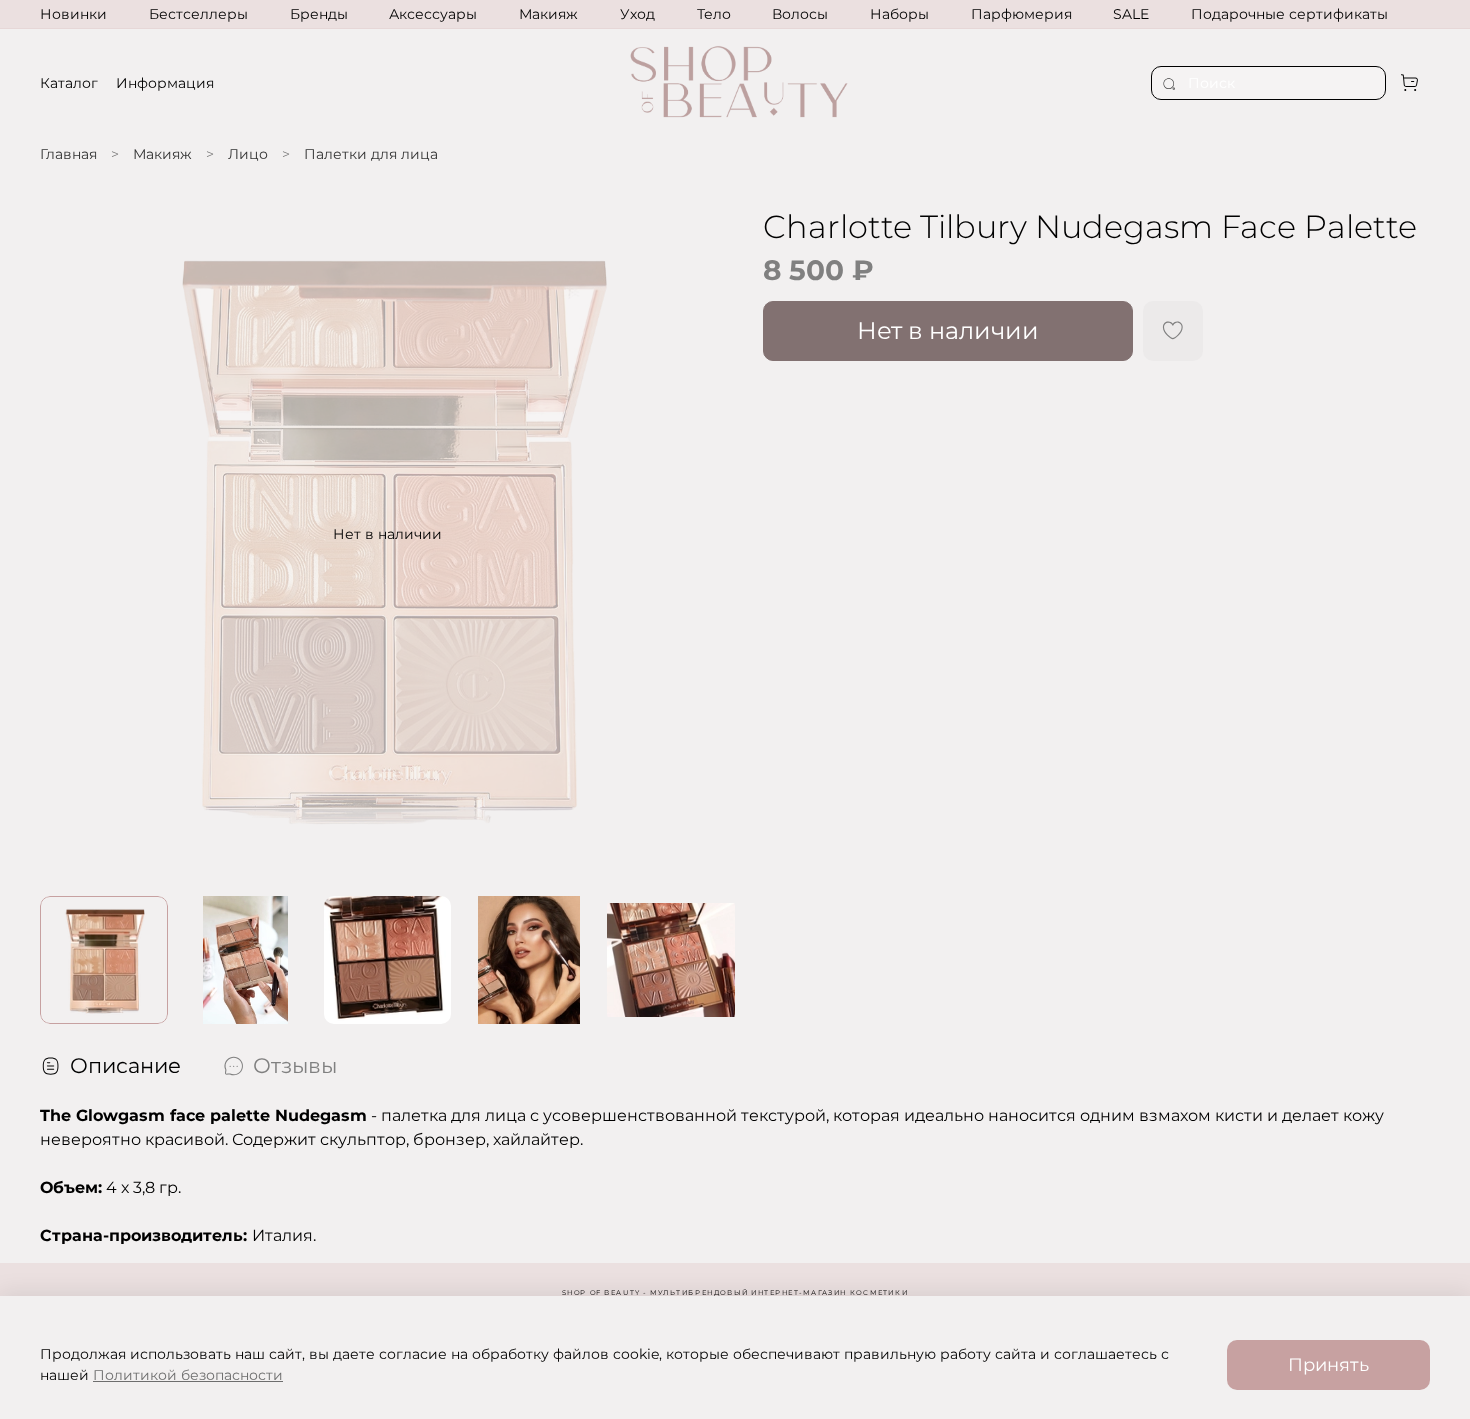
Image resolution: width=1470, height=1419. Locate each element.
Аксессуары (433, 14)
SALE (1131, 14)
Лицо (248, 154)
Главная (68, 154)
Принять (1328, 1364)
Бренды (319, 14)
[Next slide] (707, 534)
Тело (714, 14)
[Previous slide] (68, 534)
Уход (637, 14)
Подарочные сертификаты (1289, 14)
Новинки (73, 14)
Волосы (800, 14)
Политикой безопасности (188, 1375)
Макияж (548, 14)
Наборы (899, 14)
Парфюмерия (1021, 14)
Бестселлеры (198, 14)
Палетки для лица (371, 154)
